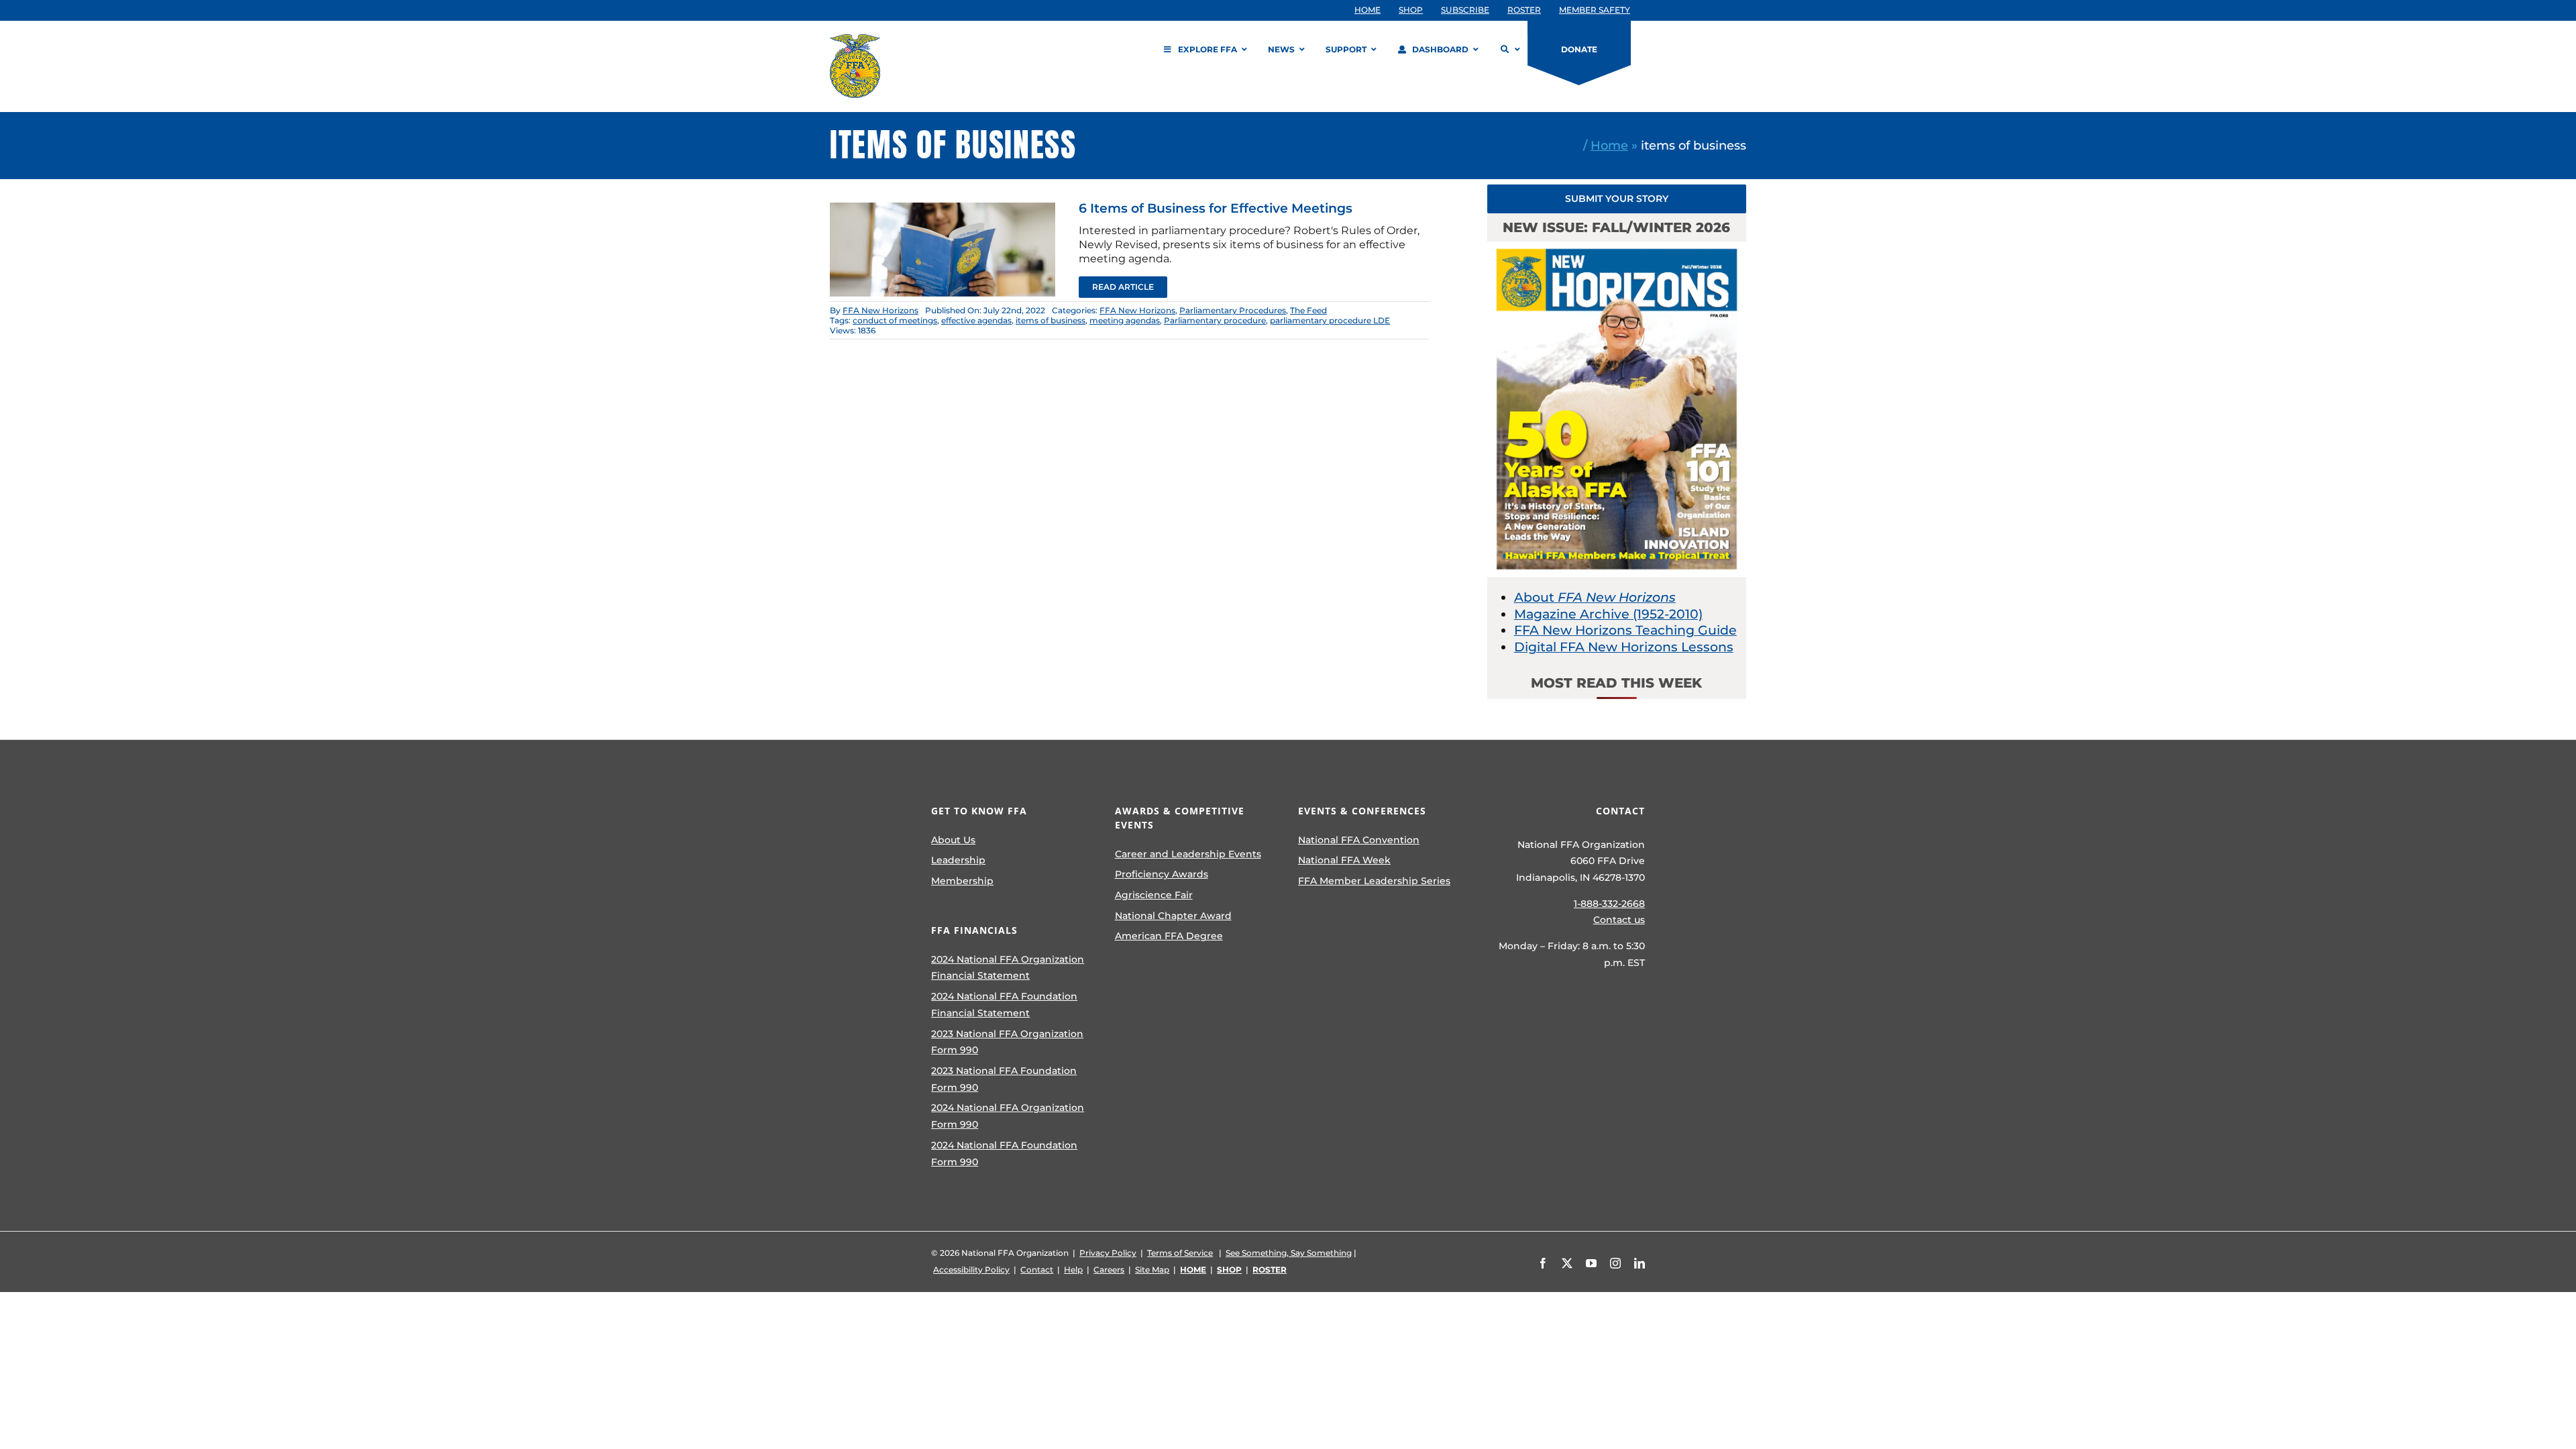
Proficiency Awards (1162, 874)
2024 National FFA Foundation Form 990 (1004, 1153)
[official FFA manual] (943, 209)
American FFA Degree (1169, 936)
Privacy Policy (1108, 1253)
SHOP (1229, 1270)
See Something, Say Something (1289, 1253)
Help (1073, 1270)
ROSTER (1270, 1270)
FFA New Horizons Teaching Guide (1625, 630)
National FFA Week (1344, 860)
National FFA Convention (1359, 840)
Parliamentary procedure (1215, 320)
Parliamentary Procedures (1233, 310)
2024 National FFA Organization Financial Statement (1008, 968)
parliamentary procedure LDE (1330, 320)
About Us (953, 840)
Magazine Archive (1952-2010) (1608, 614)
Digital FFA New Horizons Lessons (1624, 647)
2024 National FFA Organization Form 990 (1008, 1116)
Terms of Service (1180, 1253)
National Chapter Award (1173, 916)
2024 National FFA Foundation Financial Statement (1004, 1005)
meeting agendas (1125, 320)
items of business (1051, 320)
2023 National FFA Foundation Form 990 (1004, 1079)
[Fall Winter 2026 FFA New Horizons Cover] (1617, 248)
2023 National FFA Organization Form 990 (1007, 1042)
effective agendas (976, 320)
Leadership (958, 860)
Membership (962, 881)
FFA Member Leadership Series (1374, 881)
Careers (1109, 1270)
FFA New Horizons (880, 310)
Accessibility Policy (971, 1270)
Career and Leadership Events (1188, 854)
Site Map (1152, 1270)
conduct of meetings (895, 320)
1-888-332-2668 (1609, 904)
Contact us (1619, 920)
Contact (1037, 1270)
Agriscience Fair (1154, 895)
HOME (1193, 1270)
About (1595, 597)
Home (1609, 145)
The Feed (1308, 310)
